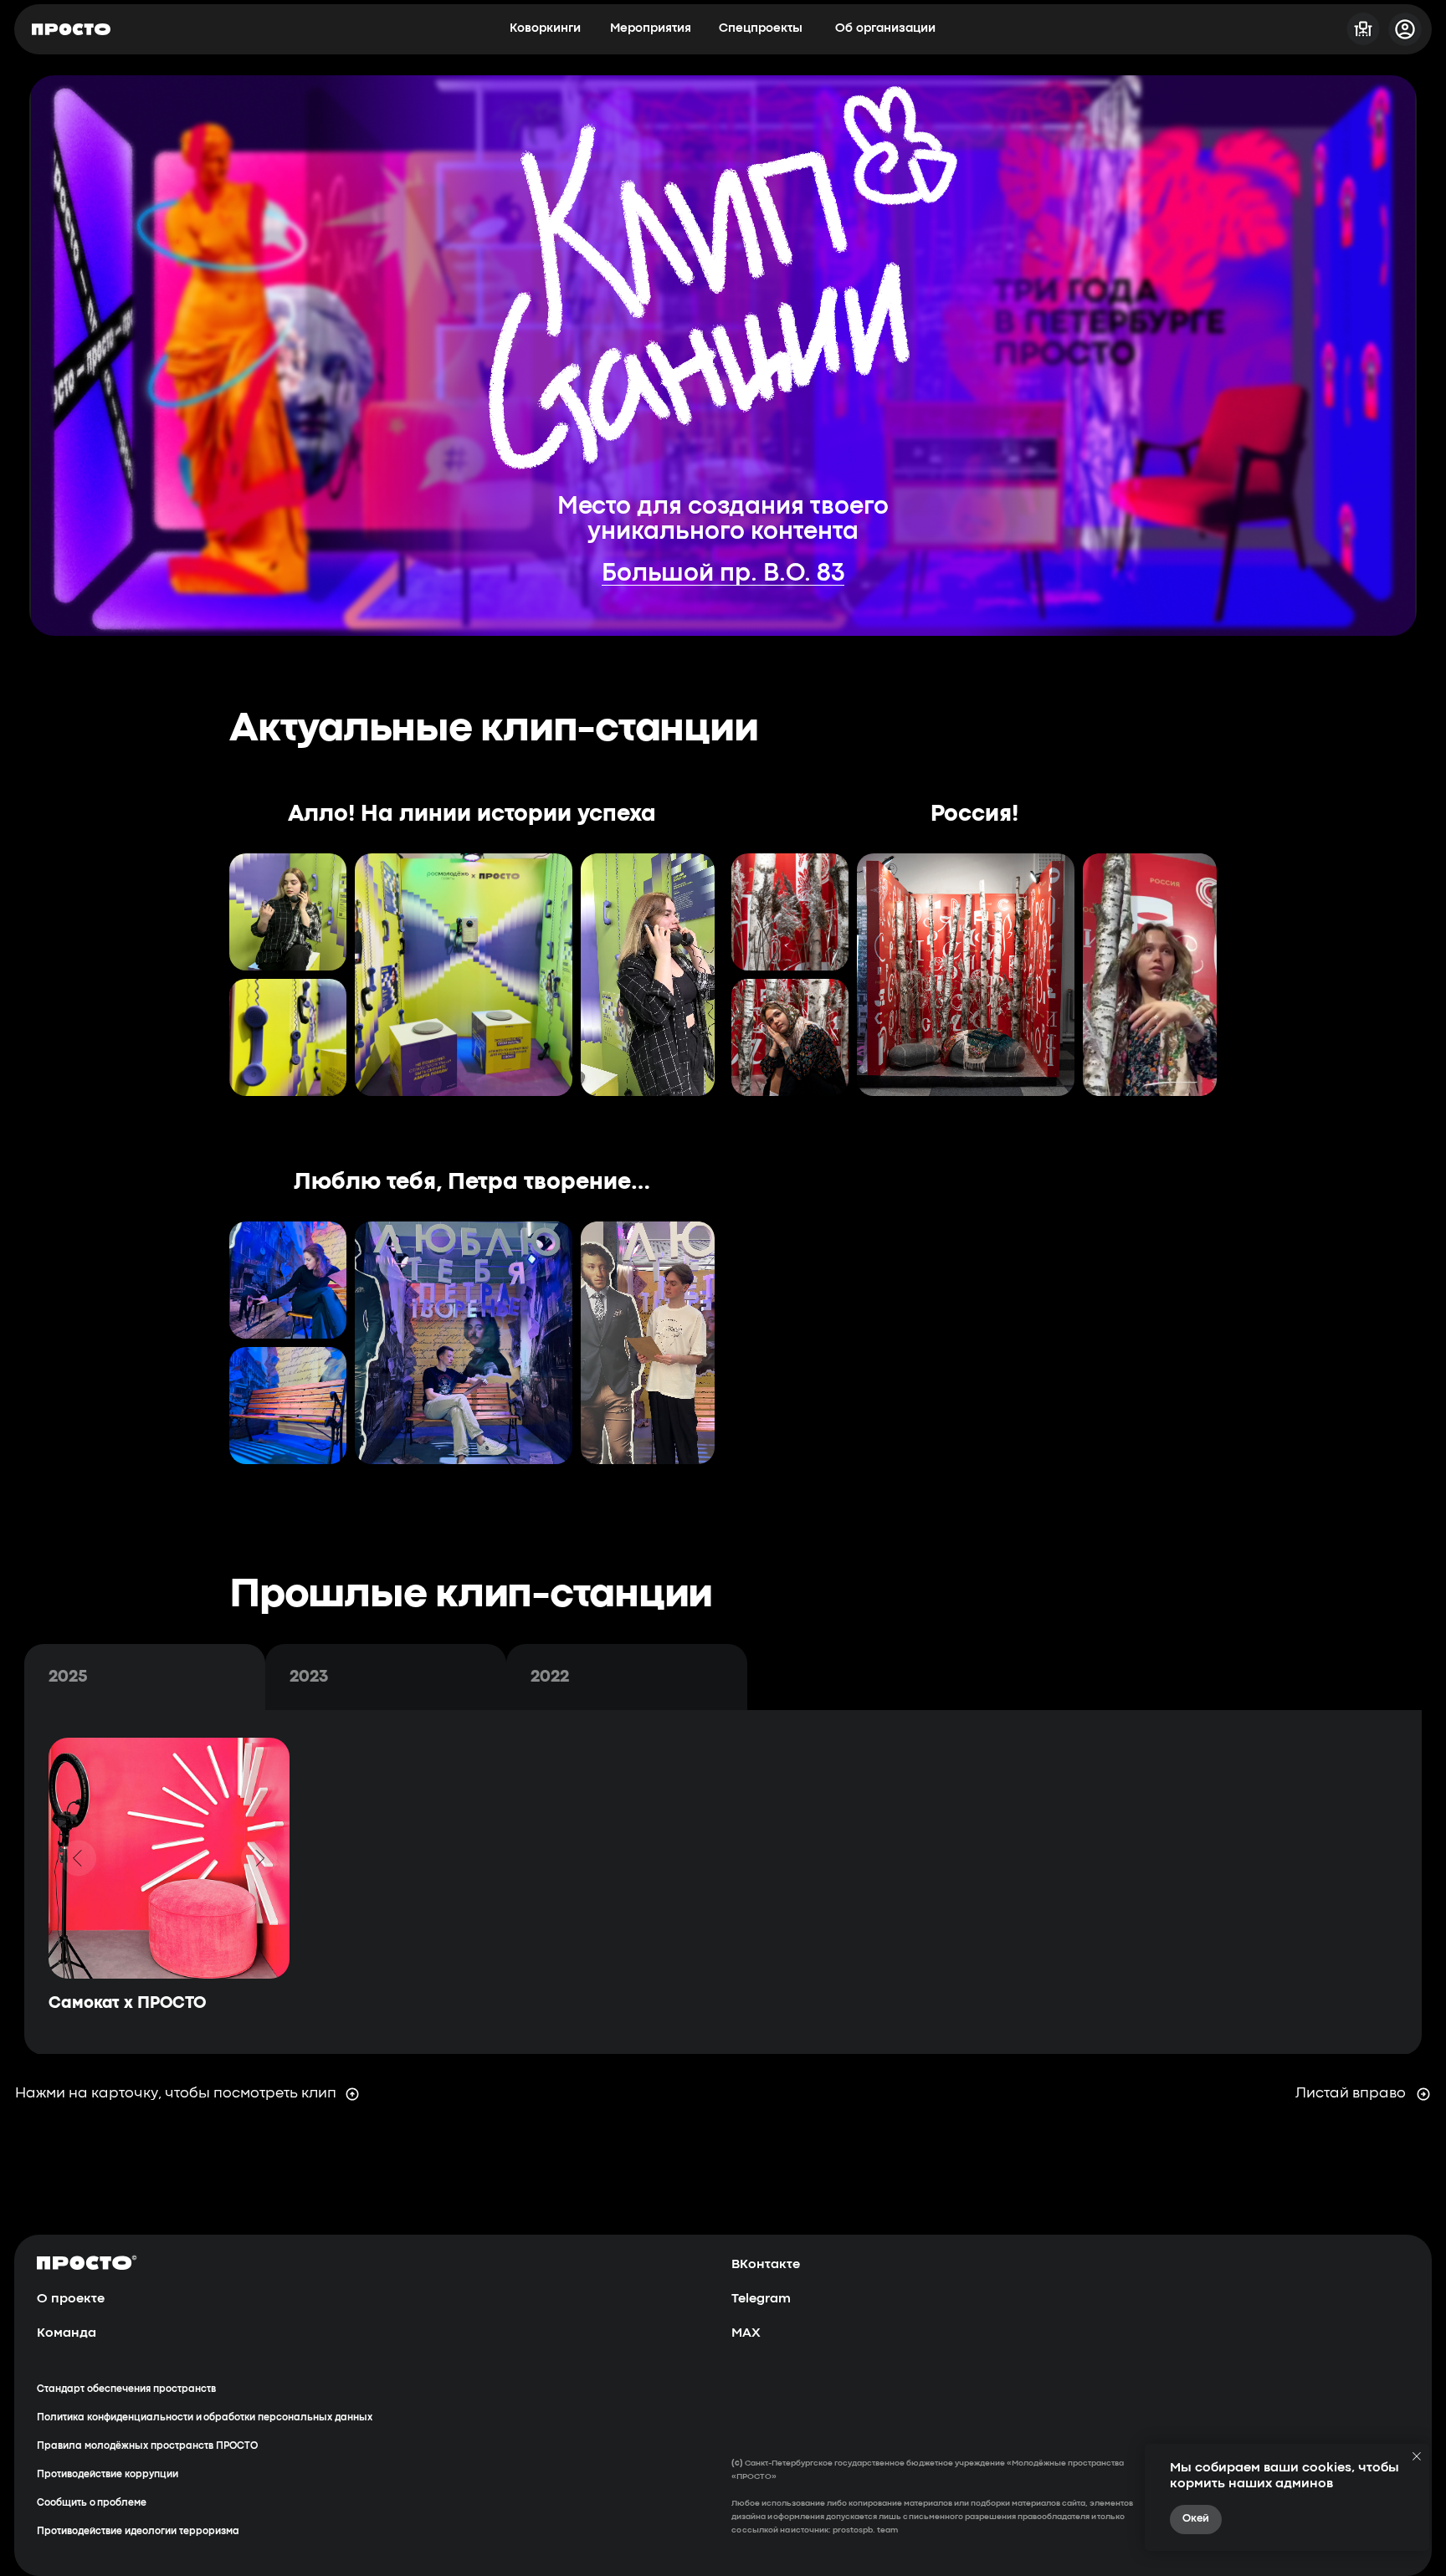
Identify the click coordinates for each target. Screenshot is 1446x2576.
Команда (67, 2333)
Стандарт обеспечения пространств (126, 2389)
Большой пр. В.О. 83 (723, 574)
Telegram (761, 2299)
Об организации (885, 29)
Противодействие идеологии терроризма (138, 2532)
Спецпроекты (761, 29)
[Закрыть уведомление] (1417, 2456)
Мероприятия (651, 29)
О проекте (71, 2299)
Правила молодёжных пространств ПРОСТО (147, 2446)
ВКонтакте (766, 2265)
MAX (746, 2333)
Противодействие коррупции (108, 2475)
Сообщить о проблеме (92, 2503)
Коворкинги (545, 29)
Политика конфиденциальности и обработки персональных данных (205, 2418)
